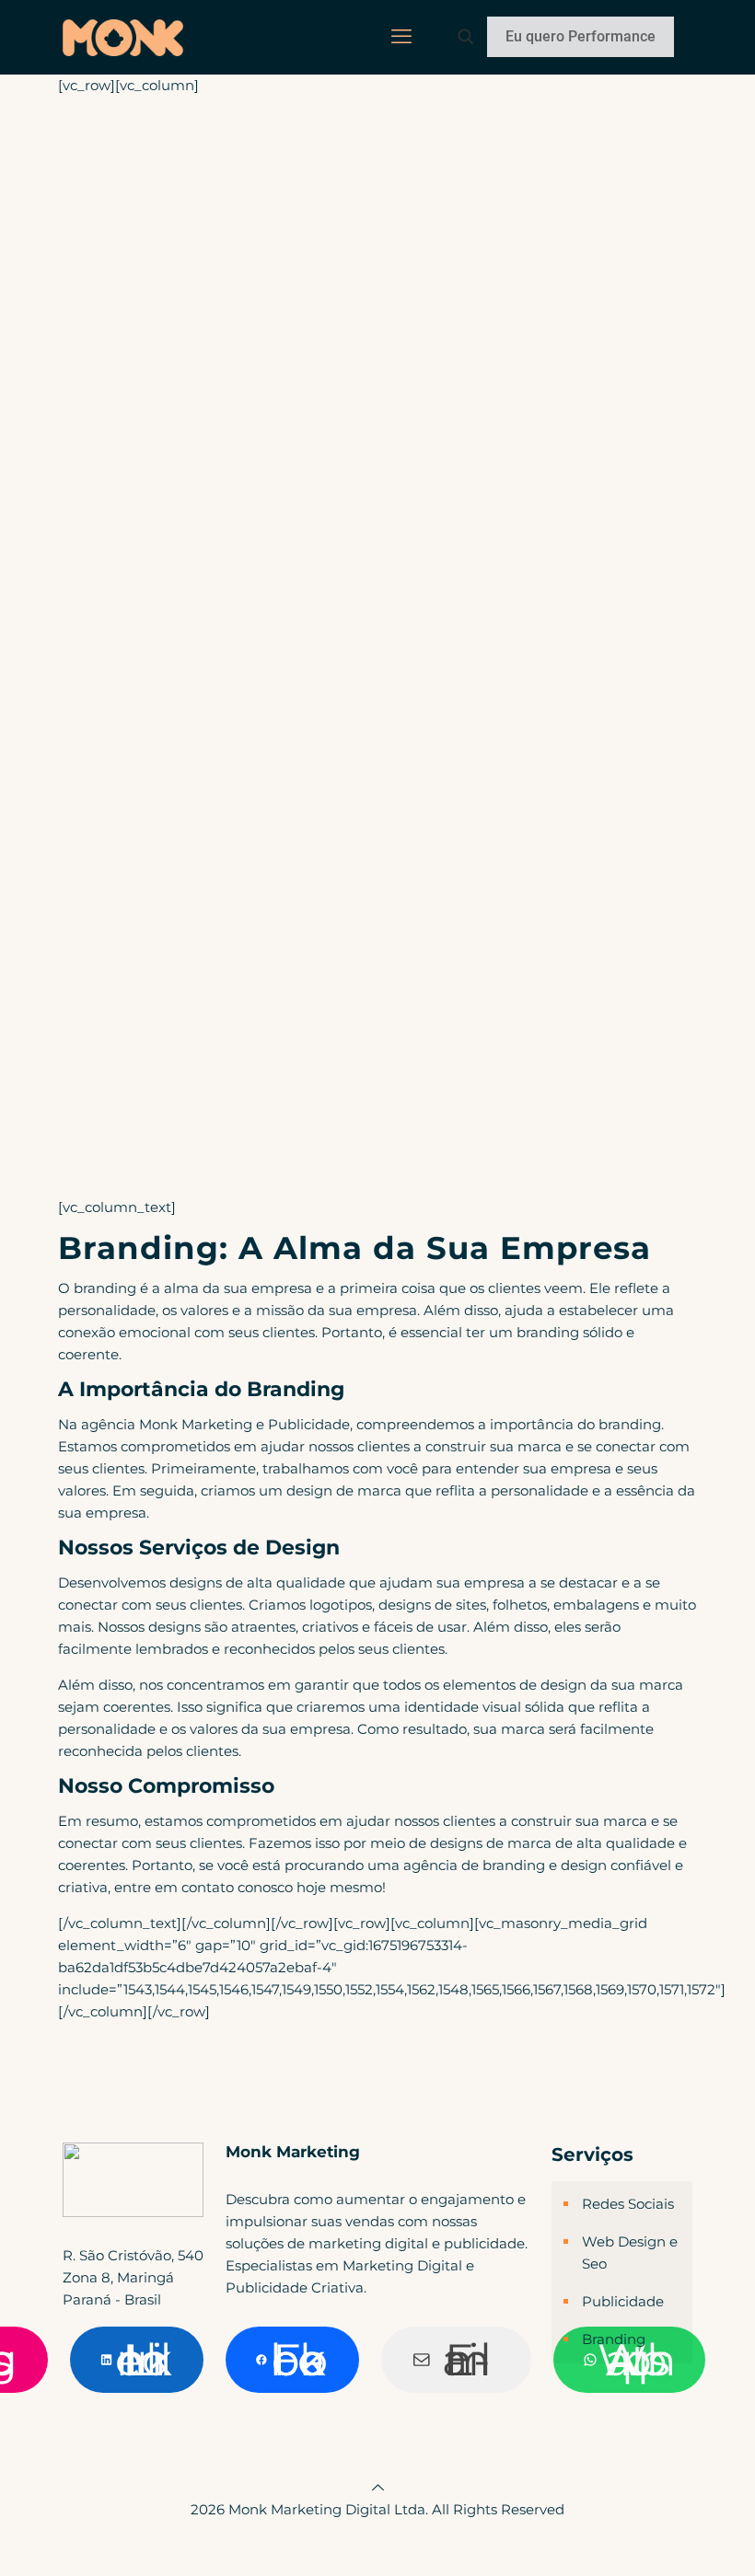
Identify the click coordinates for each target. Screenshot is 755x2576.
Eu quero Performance (581, 36)
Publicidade (623, 2301)
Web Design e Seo (630, 2253)
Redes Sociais (628, 2204)
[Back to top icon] (378, 2487)
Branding (614, 2339)
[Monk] (123, 37)
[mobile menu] (401, 37)
